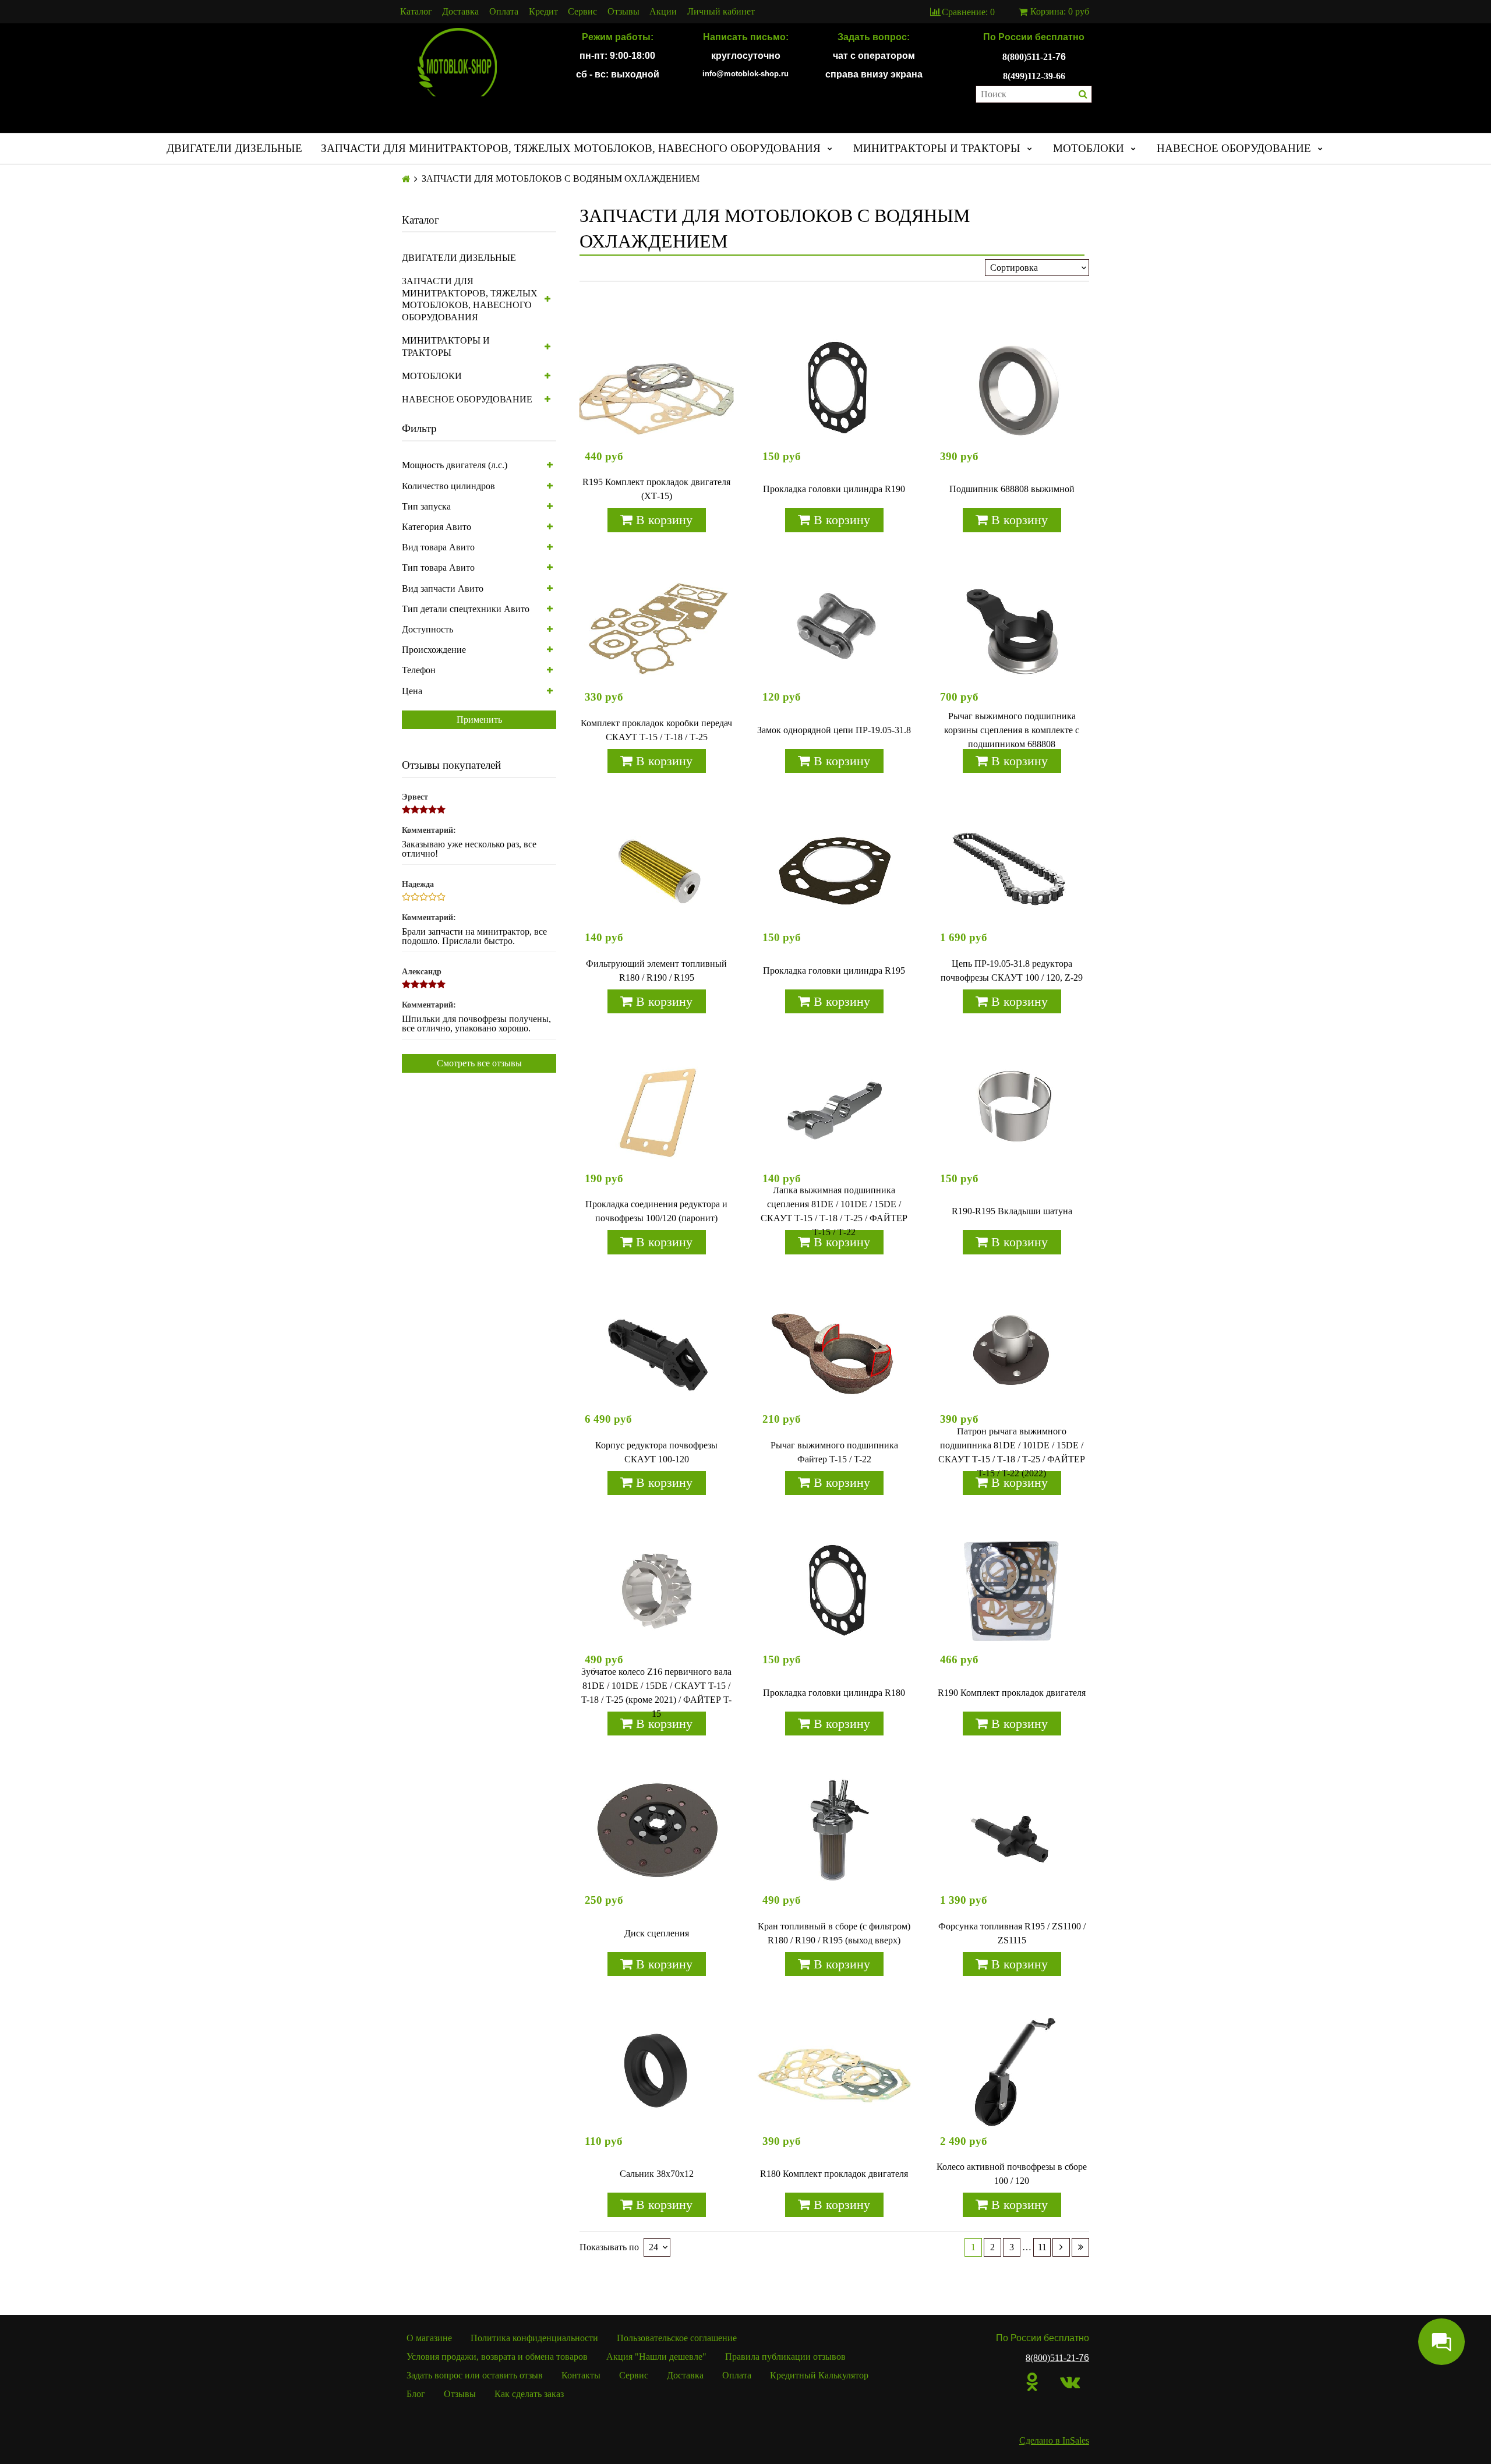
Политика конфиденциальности (534, 2338)
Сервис (582, 12)
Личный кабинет (721, 12)
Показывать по (609, 2247)
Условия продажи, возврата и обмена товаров (497, 2357)
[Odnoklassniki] (1032, 2382)
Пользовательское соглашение (677, 2338)
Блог (416, 2394)
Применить (479, 720)
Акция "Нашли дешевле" (656, 2357)
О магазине (429, 2338)
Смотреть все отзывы (479, 1063)
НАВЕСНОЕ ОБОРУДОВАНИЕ (1234, 148)
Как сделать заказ (529, 2394)
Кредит (543, 12)
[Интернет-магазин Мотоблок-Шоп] (457, 63)
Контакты (581, 2375)
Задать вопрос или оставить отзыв (475, 2375)
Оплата (504, 12)
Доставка (460, 12)
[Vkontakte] (1070, 2382)
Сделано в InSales (1054, 2440)
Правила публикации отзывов (785, 2357)
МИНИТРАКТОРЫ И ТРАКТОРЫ (937, 148)
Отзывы (623, 12)
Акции (663, 12)
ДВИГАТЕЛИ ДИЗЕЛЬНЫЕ (234, 148)
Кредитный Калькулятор (819, 2375)
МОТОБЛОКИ (1089, 148)
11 (1042, 2247)
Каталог (416, 12)
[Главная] (406, 179)
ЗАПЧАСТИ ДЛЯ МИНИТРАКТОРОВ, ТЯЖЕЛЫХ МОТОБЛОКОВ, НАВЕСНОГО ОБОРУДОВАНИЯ (571, 148)
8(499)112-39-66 (1034, 76)
